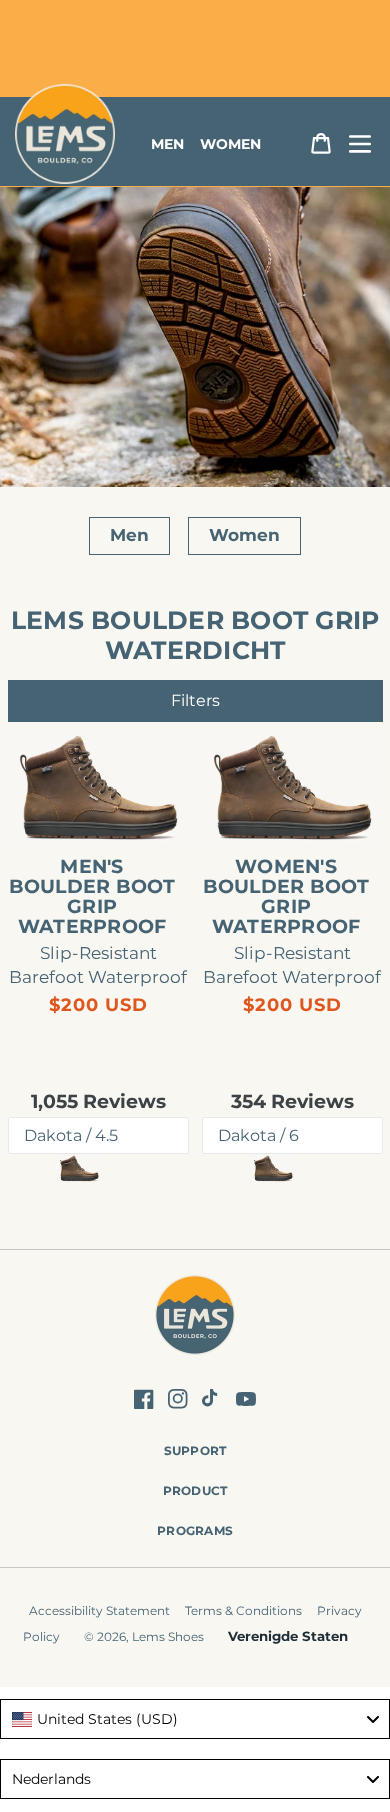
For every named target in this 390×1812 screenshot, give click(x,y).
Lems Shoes (168, 1636)
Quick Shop (108, 814)
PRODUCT (195, 1490)
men (167, 144)
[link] (98, 789)
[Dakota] (79, 1168)
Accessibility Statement (99, 1610)
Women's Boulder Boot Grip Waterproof (286, 897)
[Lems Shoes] (195, 1317)
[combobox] (195, 1719)
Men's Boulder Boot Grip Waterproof (92, 897)
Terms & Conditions (243, 1610)
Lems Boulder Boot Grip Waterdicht (195, 635)
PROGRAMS (195, 1530)
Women (244, 535)
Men (129, 535)
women (230, 144)
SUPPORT (195, 1450)
